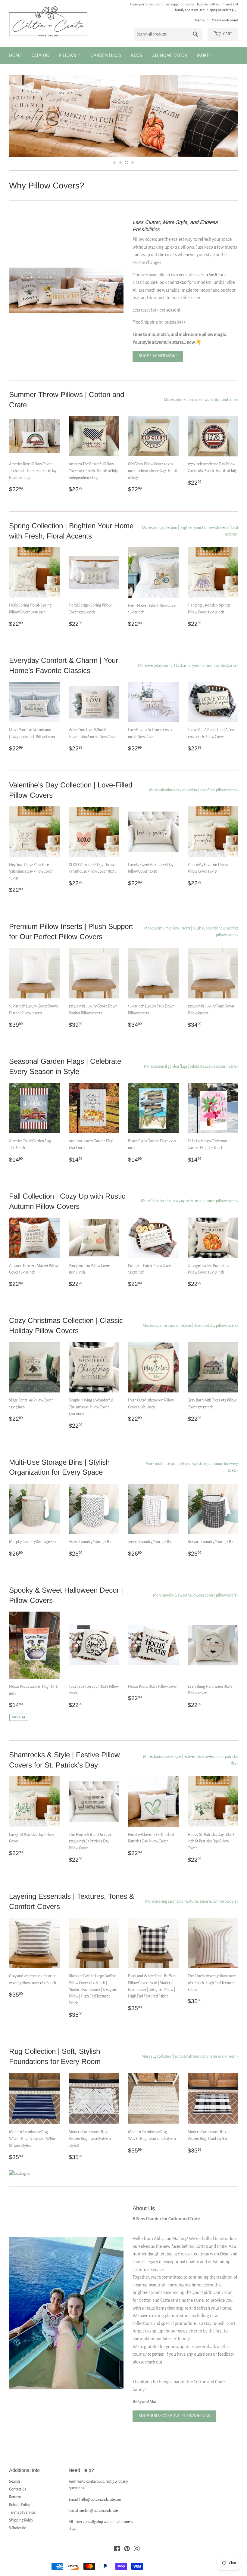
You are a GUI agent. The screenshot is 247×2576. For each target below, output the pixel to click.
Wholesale (17, 2537)
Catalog (40, 55)
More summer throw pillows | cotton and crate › (201, 409)
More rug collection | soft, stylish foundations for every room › (190, 2066)
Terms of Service (22, 2522)
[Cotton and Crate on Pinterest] (127, 2559)
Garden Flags (106, 55)
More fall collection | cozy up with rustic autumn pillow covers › (189, 1210)
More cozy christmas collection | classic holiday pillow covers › (190, 1335)
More (203, 55)
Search (14, 2491)
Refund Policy (20, 2514)
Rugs (137, 55)
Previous (19, 120)
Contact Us (17, 2499)
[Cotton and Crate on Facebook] (117, 2559)
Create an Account (225, 20)
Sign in (200, 20)
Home (15, 55)
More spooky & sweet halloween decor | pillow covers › (195, 1605)
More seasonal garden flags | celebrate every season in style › (191, 1076)
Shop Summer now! (158, 365)
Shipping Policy (21, 2530)
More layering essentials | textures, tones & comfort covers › (191, 1911)
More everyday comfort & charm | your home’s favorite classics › (188, 675)
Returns (15, 2506)
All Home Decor (170, 55)
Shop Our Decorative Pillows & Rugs (174, 2425)
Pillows (68, 55)
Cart (227, 34)
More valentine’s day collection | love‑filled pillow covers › (194, 799)
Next (228, 120)
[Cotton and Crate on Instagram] (137, 2559)
